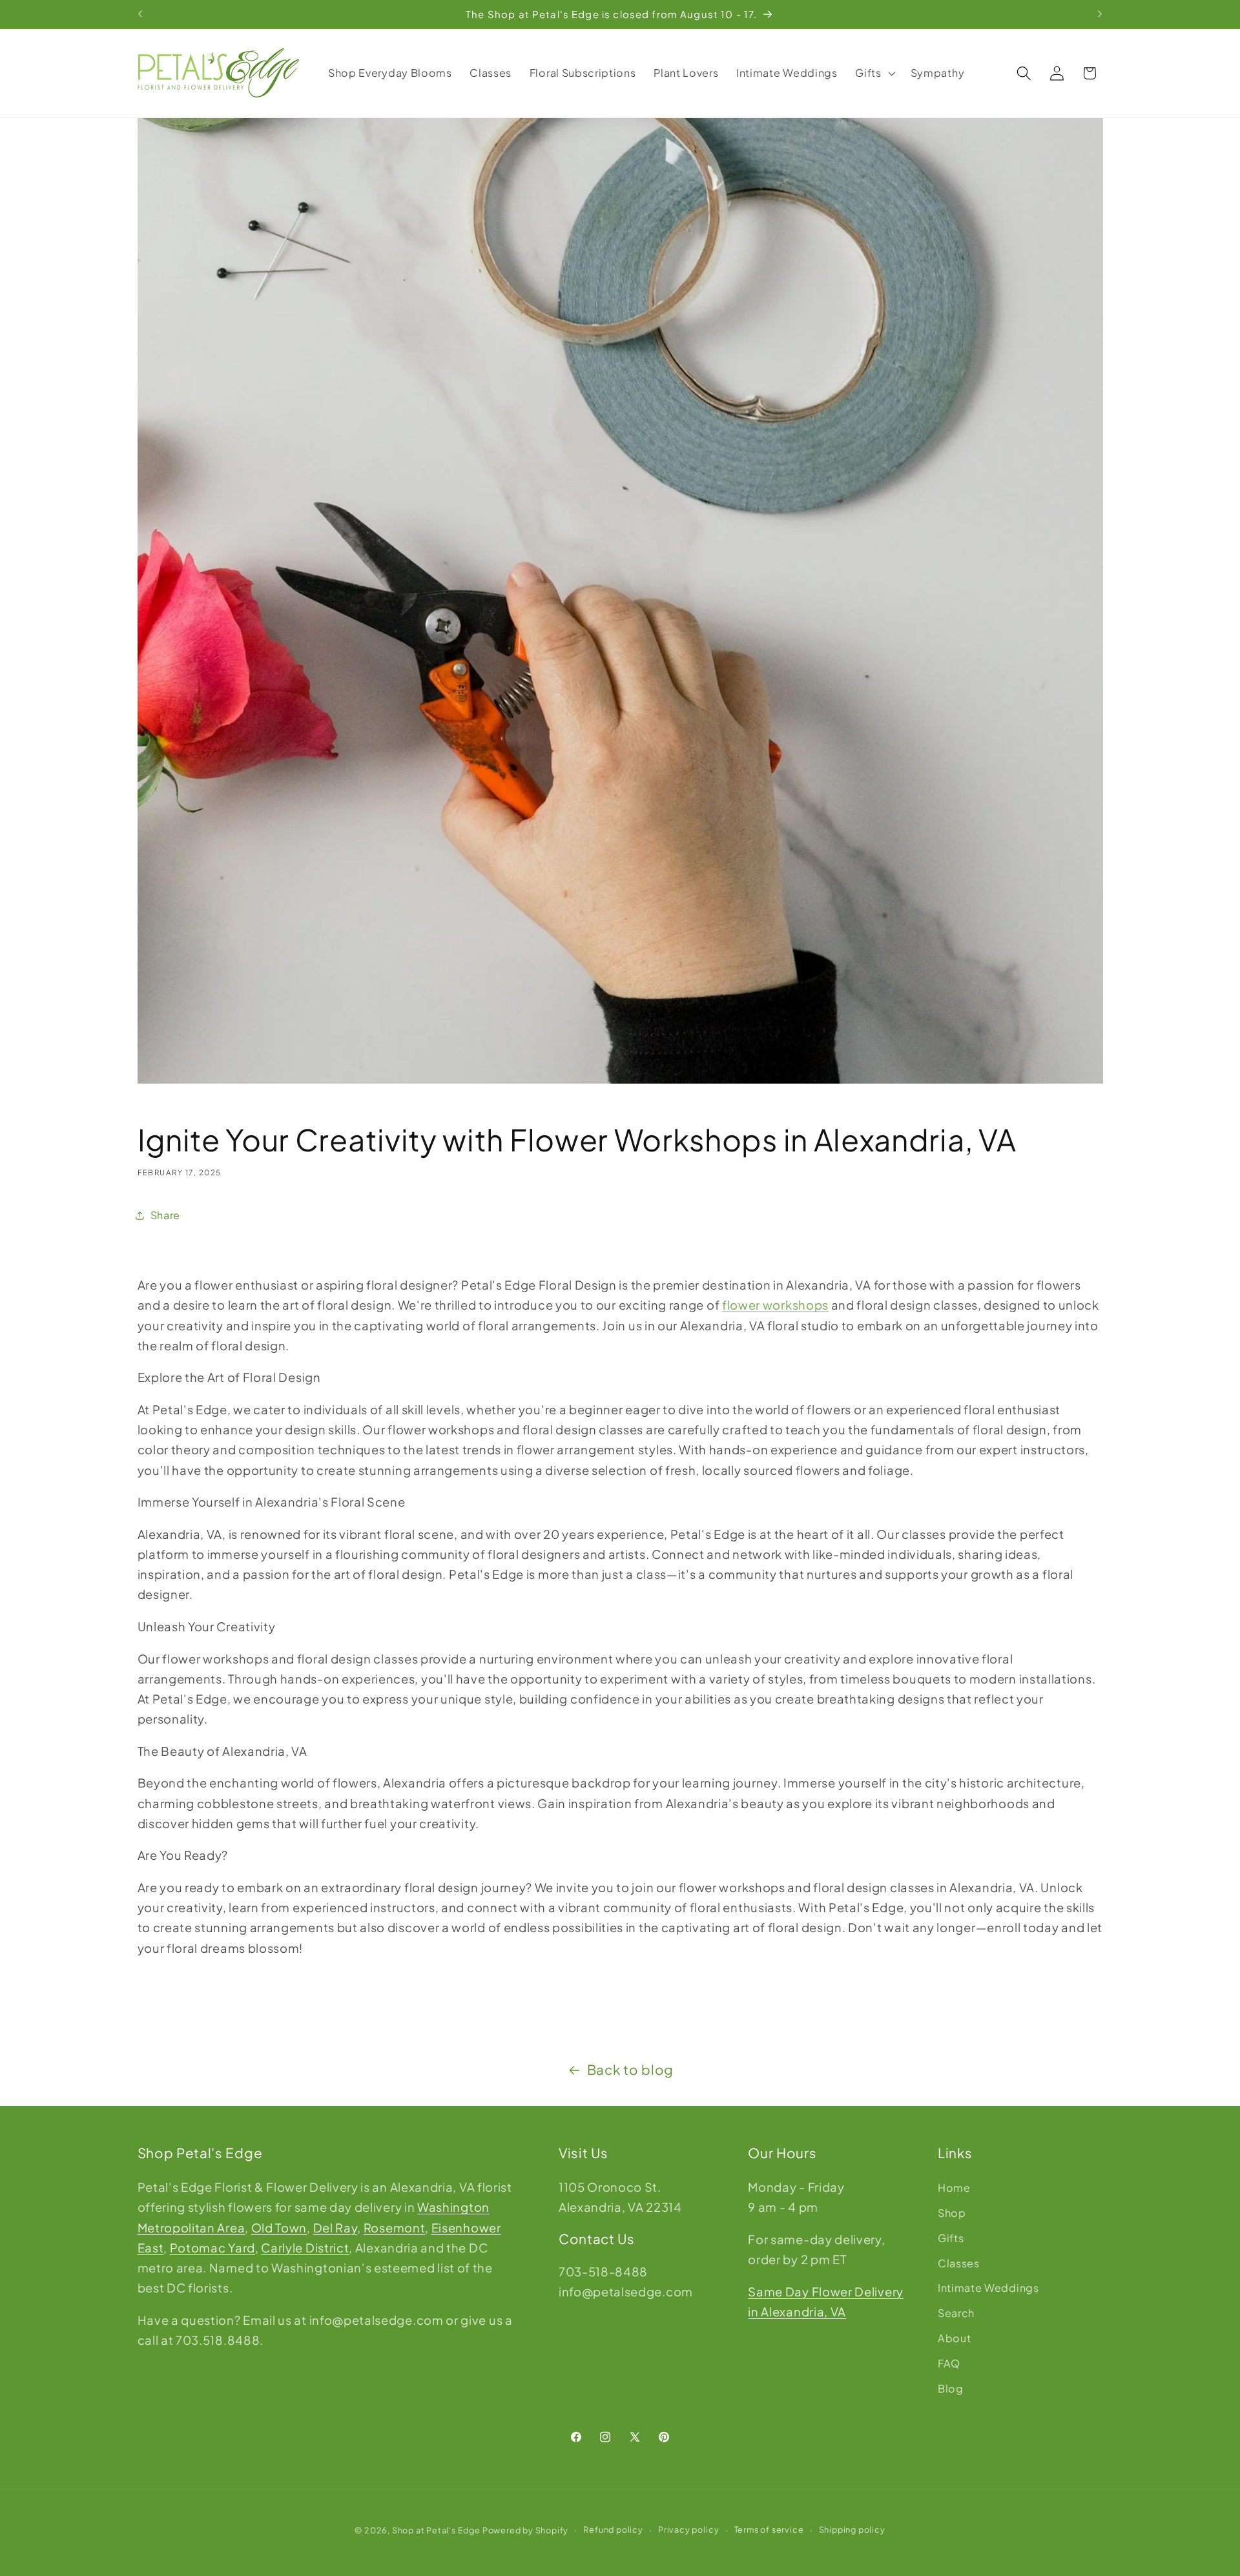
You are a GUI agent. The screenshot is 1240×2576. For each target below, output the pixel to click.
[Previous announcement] (140, 14)
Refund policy (613, 2530)
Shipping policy (852, 2530)
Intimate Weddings (988, 2288)
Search (956, 2312)
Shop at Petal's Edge (436, 2530)
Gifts (951, 2237)
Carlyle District (305, 2247)
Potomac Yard (212, 2247)
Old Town (279, 2227)
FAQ (949, 2363)
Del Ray (336, 2227)
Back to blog (630, 2070)
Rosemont (395, 2227)
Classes (959, 2262)
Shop (952, 2212)
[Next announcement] (1100, 14)
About (954, 2337)
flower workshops (775, 1305)
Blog (951, 2388)
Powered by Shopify (526, 2530)
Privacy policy (688, 2530)
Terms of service (769, 2530)
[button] (874, 73)
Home (954, 2188)
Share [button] (165, 1215)
